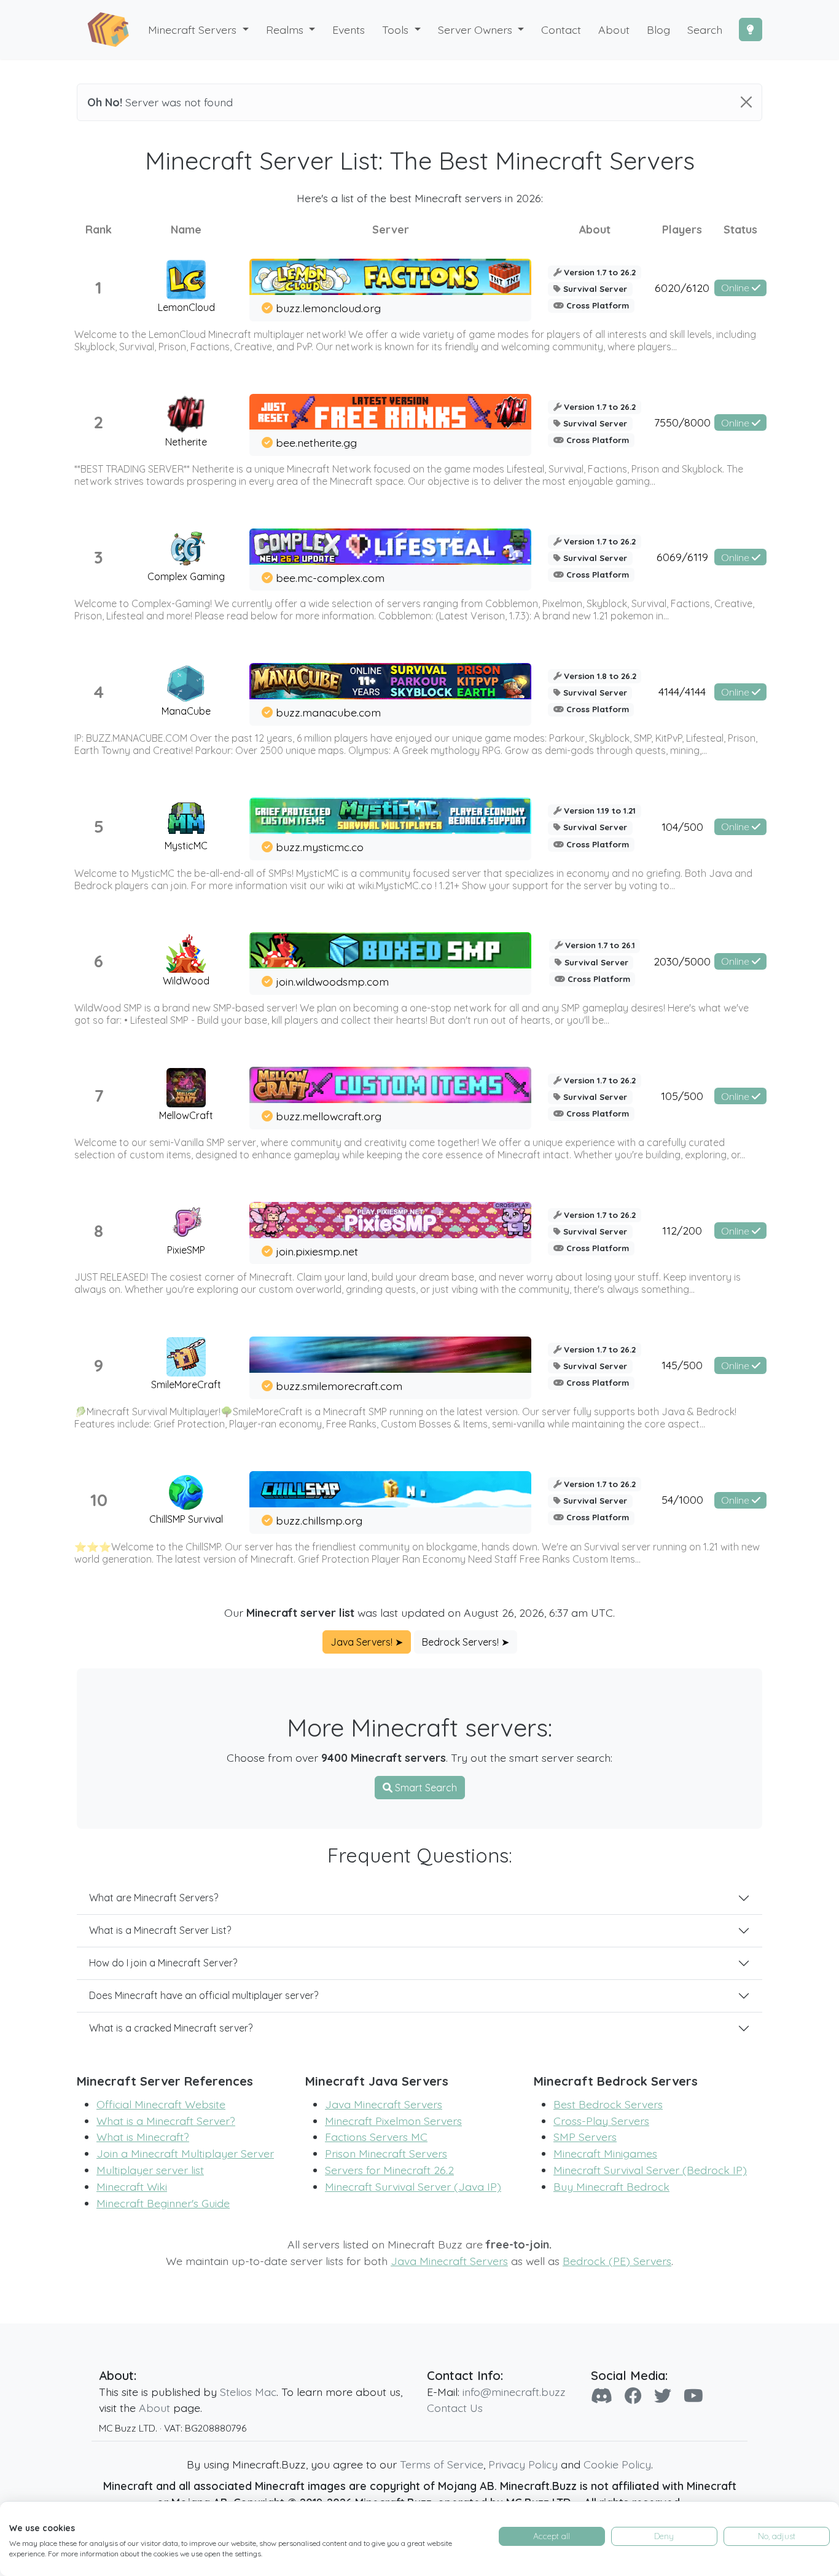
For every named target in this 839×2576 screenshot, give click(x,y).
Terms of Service (442, 2464)
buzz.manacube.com (328, 712)
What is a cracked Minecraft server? (171, 2028)
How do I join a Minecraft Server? (163, 1963)
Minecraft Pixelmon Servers (393, 2121)
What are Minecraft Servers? (154, 1898)
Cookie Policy (617, 2464)
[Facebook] (633, 2396)
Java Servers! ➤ (367, 1642)
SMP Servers (585, 2137)
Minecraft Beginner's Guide (163, 2203)
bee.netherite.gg (316, 442)
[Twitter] (663, 2396)
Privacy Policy (523, 2464)
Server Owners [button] (477, 29)
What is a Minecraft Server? (166, 2121)
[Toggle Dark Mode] (751, 29)
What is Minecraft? (143, 2137)
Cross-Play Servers (601, 2121)
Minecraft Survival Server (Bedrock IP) (650, 2170)
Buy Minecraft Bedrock (611, 2186)
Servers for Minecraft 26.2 (389, 2170)
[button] (291, 30)
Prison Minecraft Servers (386, 2153)
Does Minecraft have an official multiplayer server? (204, 1995)
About (154, 2408)
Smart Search (425, 1788)
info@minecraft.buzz (514, 2392)
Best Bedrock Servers (608, 2104)
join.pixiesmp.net (317, 1251)
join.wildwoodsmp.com (332, 981)
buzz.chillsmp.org (319, 1520)
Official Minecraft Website (161, 2104)
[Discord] (602, 2396)
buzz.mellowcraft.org (329, 1116)
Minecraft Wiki (132, 2186)
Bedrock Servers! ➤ (466, 1642)
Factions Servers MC (376, 2137)
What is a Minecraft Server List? (160, 1930)
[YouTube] (693, 2396)
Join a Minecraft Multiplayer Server (185, 2153)
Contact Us (455, 2408)
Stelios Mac (248, 2392)
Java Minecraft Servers (384, 2104)
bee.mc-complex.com (330, 578)
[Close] (746, 102)
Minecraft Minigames (605, 2153)
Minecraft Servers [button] (194, 29)
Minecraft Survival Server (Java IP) (413, 2186)
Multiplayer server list (150, 2170)
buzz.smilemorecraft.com (339, 1386)
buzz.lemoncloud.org (328, 308)
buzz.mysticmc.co (320, 847)
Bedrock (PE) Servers (617, 2261)
